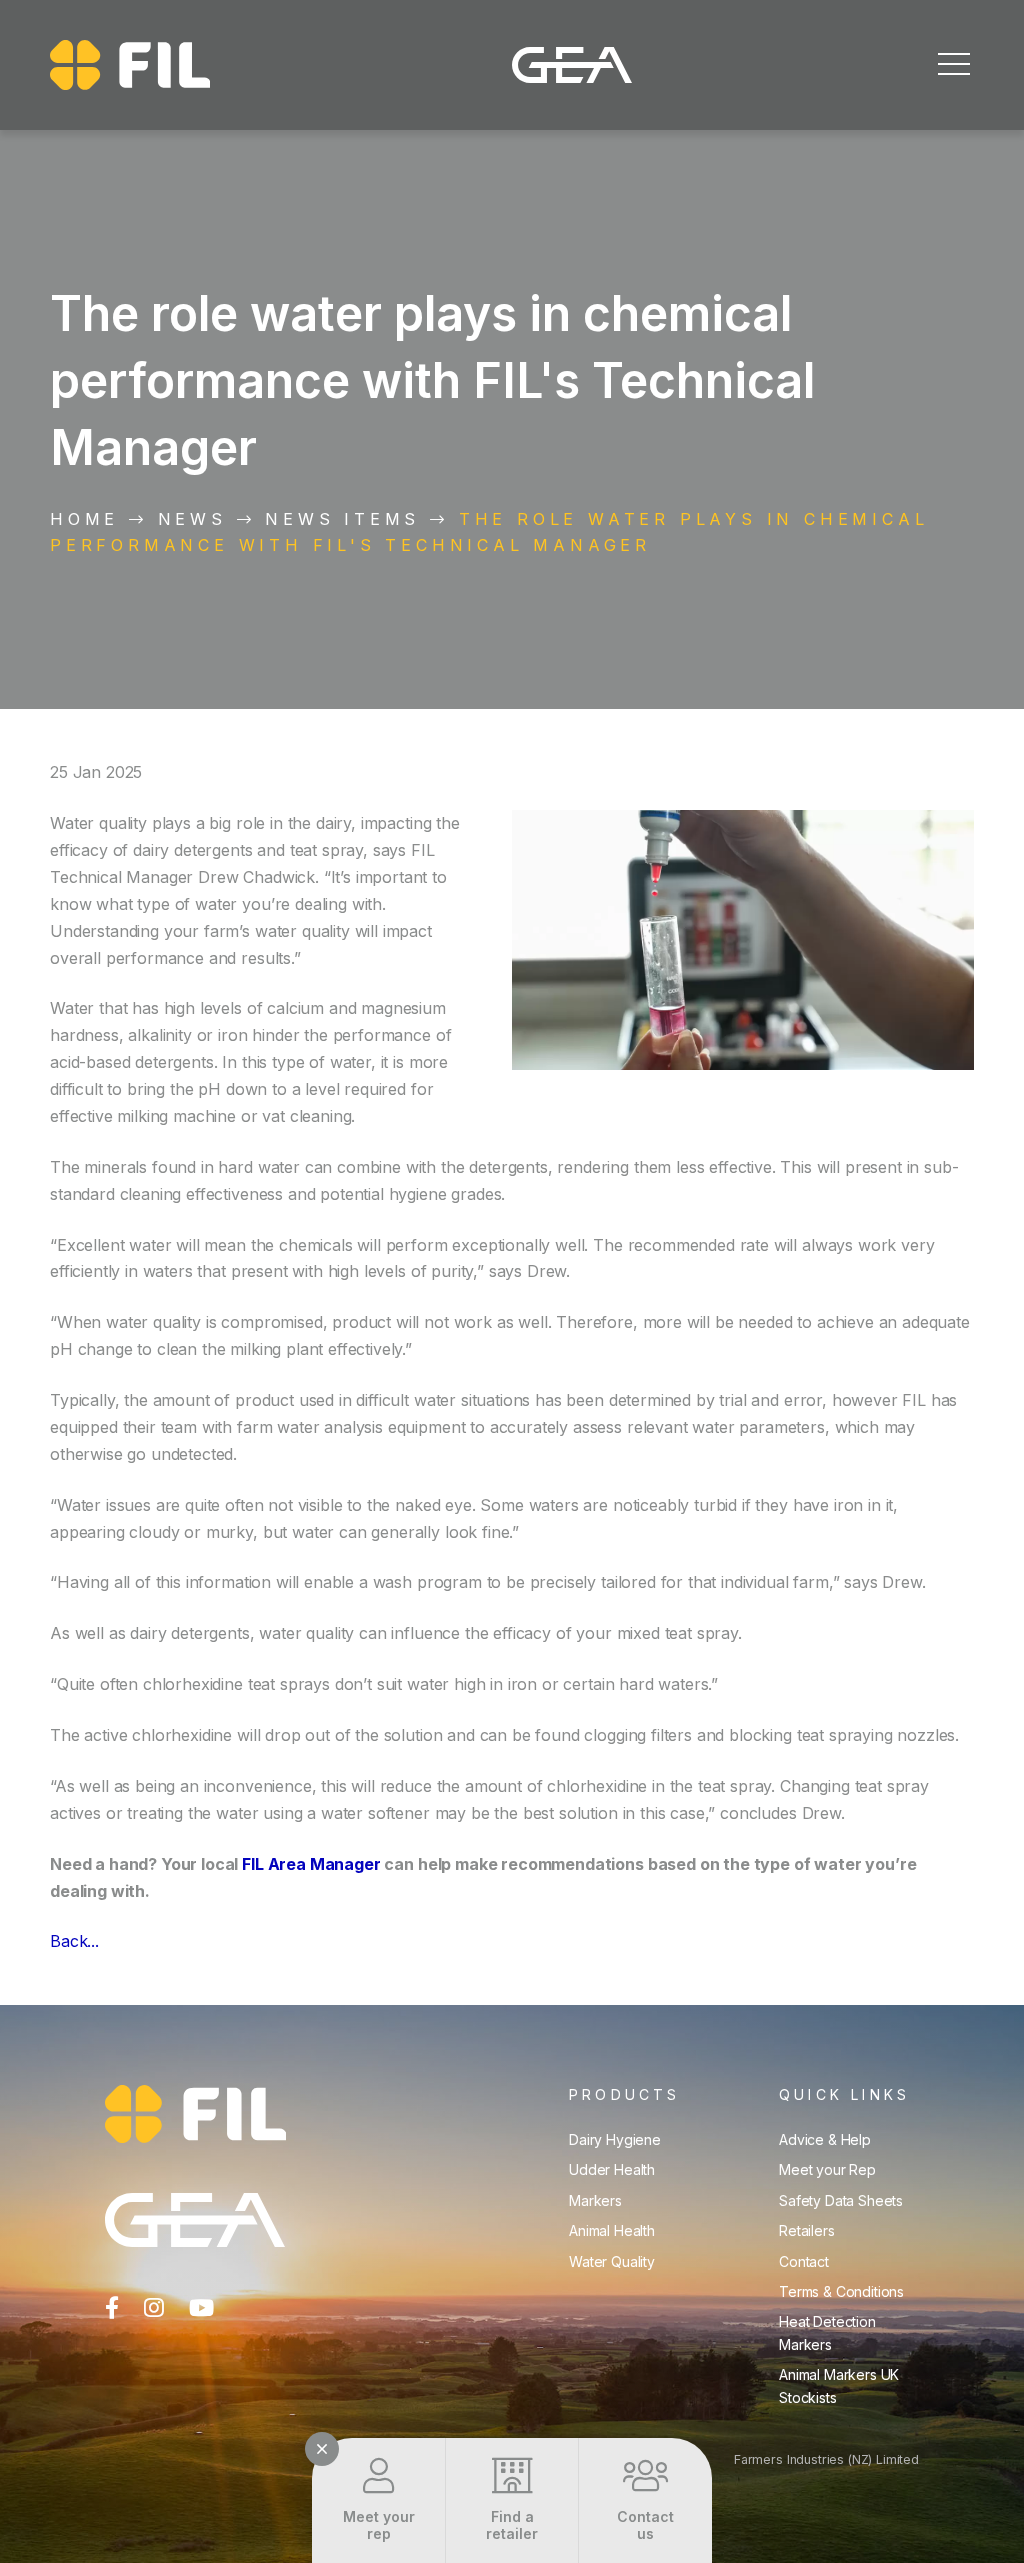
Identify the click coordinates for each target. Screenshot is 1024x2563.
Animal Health (612, 2230)
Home (84, 519)
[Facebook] (112, 2308)
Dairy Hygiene (615, 2139)
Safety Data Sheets (841, 2200)
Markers (595, 2200)
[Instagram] (154, 2308)
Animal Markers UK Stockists (839, 2385)
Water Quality (612, 2261)
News (192, 519)
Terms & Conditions (841, 2291)
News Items (342, 519)
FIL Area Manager (311, 1864)
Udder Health (612, 2169)
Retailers (807, 2230)
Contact (804, 2261)
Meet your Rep (827, 2169)
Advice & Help (825, 2139)
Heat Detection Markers (827, 2332)
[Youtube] (201, 2308)
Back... (74, 1941)
